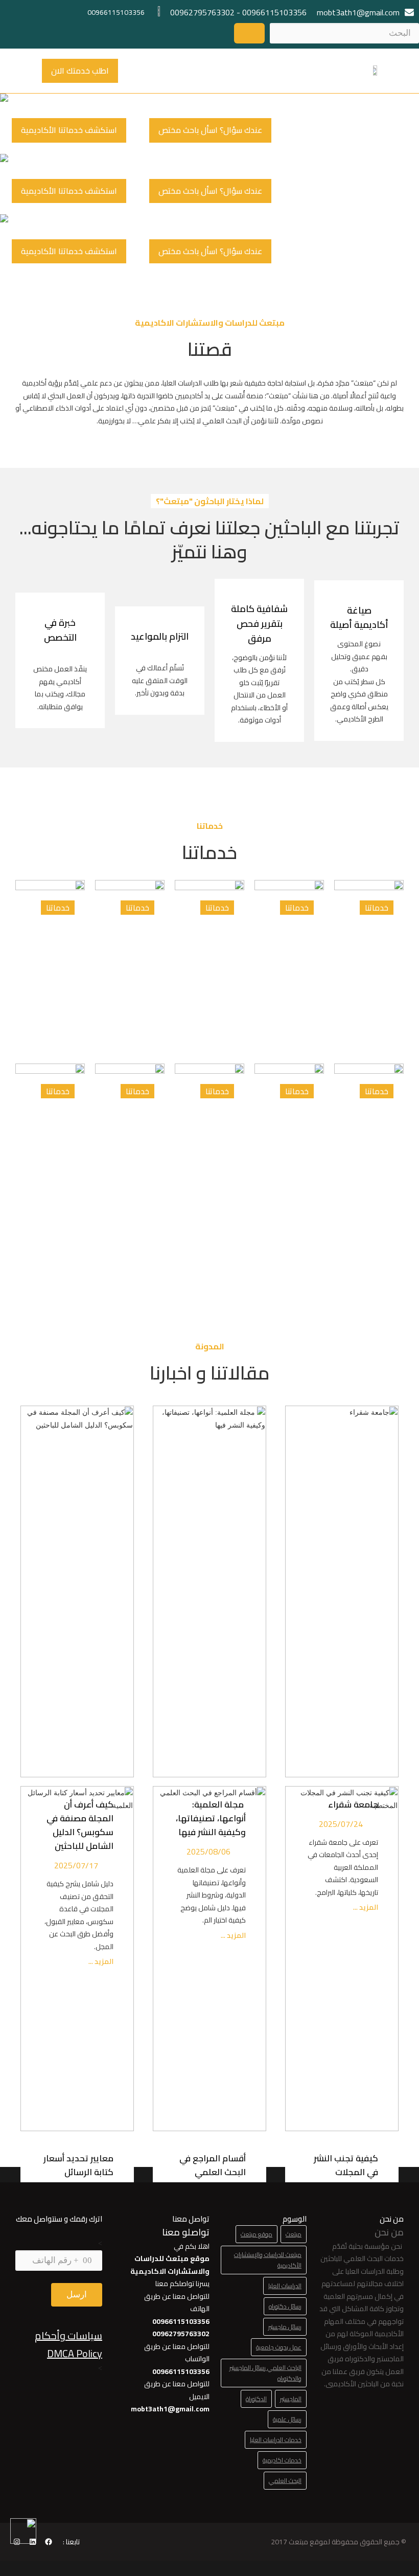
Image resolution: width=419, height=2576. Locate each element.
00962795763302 (202, 12)
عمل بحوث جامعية (279, 2347)
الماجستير (291, 2399)
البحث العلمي (285, 2481)
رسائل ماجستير (285, 2327)
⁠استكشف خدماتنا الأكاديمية (69, 130)
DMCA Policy (75, 2353)
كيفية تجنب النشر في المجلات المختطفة (346, 2172)
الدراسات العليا (285, 2286)
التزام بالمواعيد (160, 636)
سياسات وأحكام (68, 2335)
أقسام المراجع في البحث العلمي (213, 2165)
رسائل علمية (287, 2419)
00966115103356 (274, 12)
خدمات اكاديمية (282, 2460)
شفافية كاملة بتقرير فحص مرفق (259, 624)
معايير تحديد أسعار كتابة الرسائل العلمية (78, 2172)
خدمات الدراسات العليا (276, 2440)
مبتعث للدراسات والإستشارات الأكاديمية (268, 2260)
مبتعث (294, 2234)
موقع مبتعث (257, 2234)
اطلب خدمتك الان (80, 71)
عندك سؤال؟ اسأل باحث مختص (210, 130)
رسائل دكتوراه (285, 2306)
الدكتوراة (256, 2399)
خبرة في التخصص (60, 630)
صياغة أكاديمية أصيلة (359, 618)
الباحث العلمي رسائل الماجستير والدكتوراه (265, 2373)
